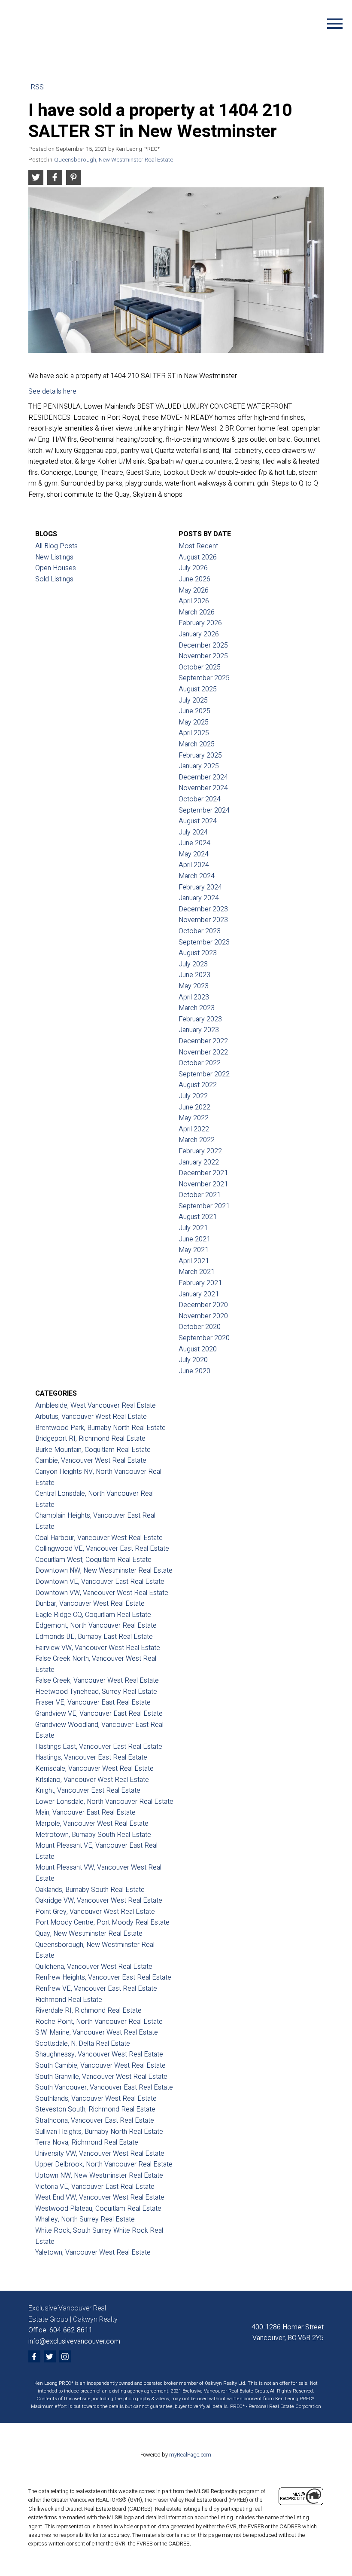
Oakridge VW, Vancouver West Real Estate (99, 1901)
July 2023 (193, 964)
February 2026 (200, 623)
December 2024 (203, 777)
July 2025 (193, 700)
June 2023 (194, 975)
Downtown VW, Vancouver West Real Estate (102, 1593)
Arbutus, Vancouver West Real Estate (91, 1417)
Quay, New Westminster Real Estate (89, 1934)
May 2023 (194, 986)
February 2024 (200, 887)
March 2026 (197, 612)
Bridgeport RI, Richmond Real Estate (90, 1439)
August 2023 (198, 953)
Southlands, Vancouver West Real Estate (96, 2099)
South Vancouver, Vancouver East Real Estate (104, 2087)
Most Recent (198, 546)
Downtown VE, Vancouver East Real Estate (100, 1582)
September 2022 (204, 1074)
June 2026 (194, 579)
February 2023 (200, 1019)
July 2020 (193, 1360)
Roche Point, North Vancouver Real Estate (99, 2022)
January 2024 (199, 898)
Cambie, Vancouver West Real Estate (91, 1461)
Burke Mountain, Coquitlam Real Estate (93, 1450)
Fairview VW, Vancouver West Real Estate (98, 1648)
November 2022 (203, 1052)
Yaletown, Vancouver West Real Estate (93, 2252)
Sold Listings (54, 579)
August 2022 (198, 1085)
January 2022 (199, 1162)
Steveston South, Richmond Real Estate (95, 2109)
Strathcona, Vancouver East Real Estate (95, 2121)
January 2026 (199, 634)
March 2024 (197, 876)
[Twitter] (50, 2356)
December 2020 (203, 1305)
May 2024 (194, 854)
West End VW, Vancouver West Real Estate (100, 2197)
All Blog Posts (56, 546)
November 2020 (203, 1316)
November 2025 (203, 656)
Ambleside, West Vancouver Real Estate (96, 1406)
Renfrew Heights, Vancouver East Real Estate (103, 1977)
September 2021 (204, 1206)
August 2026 (198, 557)
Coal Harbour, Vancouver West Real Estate (99, 1538)
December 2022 (203, 1041)
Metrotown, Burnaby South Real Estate (93, 1835)
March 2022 (197, 1140)
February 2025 (200, 755)
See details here (52, 391)
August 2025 (198, 689)
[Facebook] (34, 2356)
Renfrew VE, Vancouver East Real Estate (96, 1989)
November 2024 (203, 788)
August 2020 (198, 1349)
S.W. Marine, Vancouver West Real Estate (97, 2032)
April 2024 (194, 865)
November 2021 (203, 1184)
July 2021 (193, 1228)
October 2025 (200, 667)
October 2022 (200, 1063)
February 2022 (200, 1151)
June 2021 (194, 1239)
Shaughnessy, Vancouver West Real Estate (99, 2054)
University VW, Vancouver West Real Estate (100, 2154)
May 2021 (194, 1250)
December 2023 (203, 909)
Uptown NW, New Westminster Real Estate (99, 2176)
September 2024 (204, 810)
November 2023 (203, 920)
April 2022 (194, 1129)
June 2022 (194, 1107)
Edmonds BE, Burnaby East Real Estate (94, 1637)
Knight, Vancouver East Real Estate (88, 1791)
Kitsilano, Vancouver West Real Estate (92, 1780)
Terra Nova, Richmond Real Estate (87, 2142)
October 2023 (200, 931)
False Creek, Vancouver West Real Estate (97, 1681)
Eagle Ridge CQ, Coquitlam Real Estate (93, 1615)
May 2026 (194, 590)
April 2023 (194, 997)
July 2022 (193, 1096)
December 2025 (203, 645)
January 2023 (199, 1030)
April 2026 (194, 601)
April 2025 (194, 733)
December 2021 (203, 1173)
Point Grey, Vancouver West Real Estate (95, 1912)
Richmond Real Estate (69, 2000)
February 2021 (200, 1283)
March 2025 (197, 744)
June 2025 (194, 711)
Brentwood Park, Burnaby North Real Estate (100, 1428)
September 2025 (204, 678)
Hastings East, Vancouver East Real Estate (99, 1747)
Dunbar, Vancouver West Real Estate (90, 1604)
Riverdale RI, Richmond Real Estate (88, 2011)
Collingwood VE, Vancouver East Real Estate (102, 1549)
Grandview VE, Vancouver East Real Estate (99, 1714)
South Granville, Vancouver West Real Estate (101, 2077)
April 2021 (194, 1261)
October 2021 (200, 1195)
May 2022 (194, 1118)
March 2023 (197, 1008)
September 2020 (204, 1338)
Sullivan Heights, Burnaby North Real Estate (99, 2132)
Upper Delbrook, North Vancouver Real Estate (104, 2164)
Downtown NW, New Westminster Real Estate (104, 1571)
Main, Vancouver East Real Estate (85, 1812)
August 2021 (198, 1217)
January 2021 (199, 1294)
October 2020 (200, 1327)
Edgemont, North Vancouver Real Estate (96, 1626)
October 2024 (200, 799)
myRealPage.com (190, 2455)
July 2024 (193, 832)
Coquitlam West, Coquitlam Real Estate (93, 1560)
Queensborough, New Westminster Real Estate (114, 160)
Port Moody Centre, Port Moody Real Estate (102, 1922)
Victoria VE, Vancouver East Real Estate (95, 2187)
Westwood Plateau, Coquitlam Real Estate (98, 2209)
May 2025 (194, 722)
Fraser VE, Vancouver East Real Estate (93, 1702)
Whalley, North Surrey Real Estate (85, 2219)
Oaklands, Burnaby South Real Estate (90, 1890)
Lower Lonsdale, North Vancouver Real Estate (104, 1802)
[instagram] (65, 2356)
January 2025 (199, 766)
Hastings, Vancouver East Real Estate (91, 1757)
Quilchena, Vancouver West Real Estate (94, 1967)
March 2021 (197, 1272)
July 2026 (193, 568)
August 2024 (198, 821)
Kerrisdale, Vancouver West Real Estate (94, 1769)
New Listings (54, 557)
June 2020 (194, 1371)
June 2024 (194, 843)
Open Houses (56, 568)
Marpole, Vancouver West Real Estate (92, 1824)
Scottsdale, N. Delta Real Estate (83, 2044)
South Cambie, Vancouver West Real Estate (100, 2066)
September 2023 (204, 942)
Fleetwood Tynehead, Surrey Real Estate (96, 1692)
